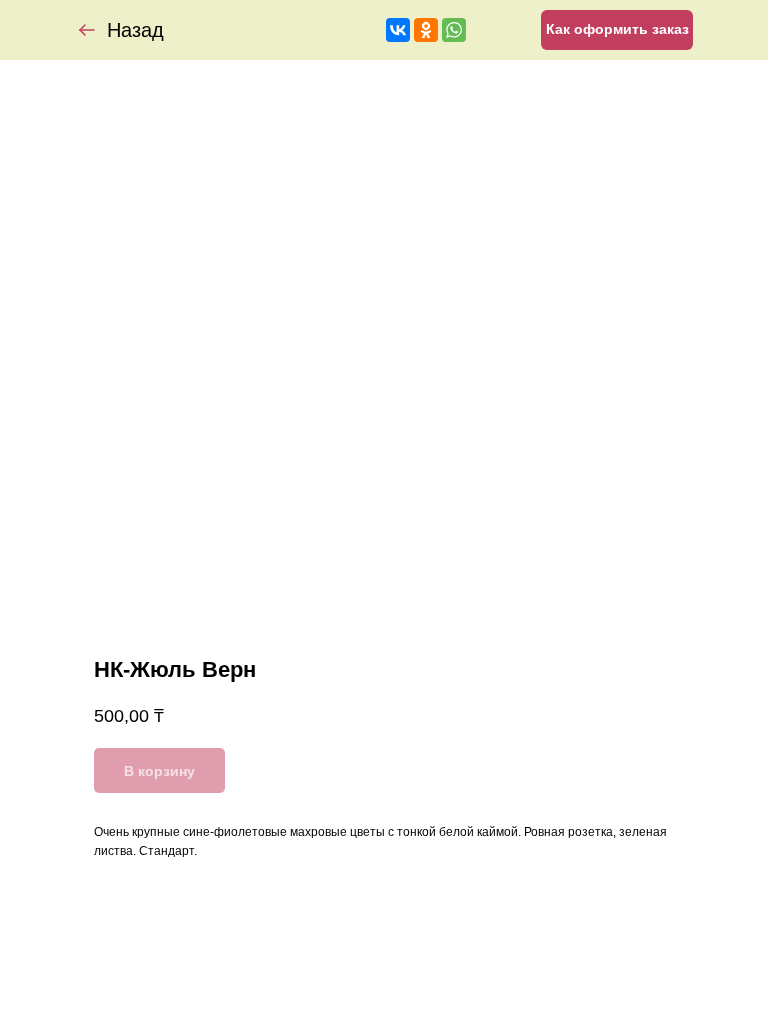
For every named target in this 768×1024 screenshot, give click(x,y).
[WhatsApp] (454, 30)
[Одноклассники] (426, 30)
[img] (87, 30)
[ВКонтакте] (398, 30)
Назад (135, 30)
